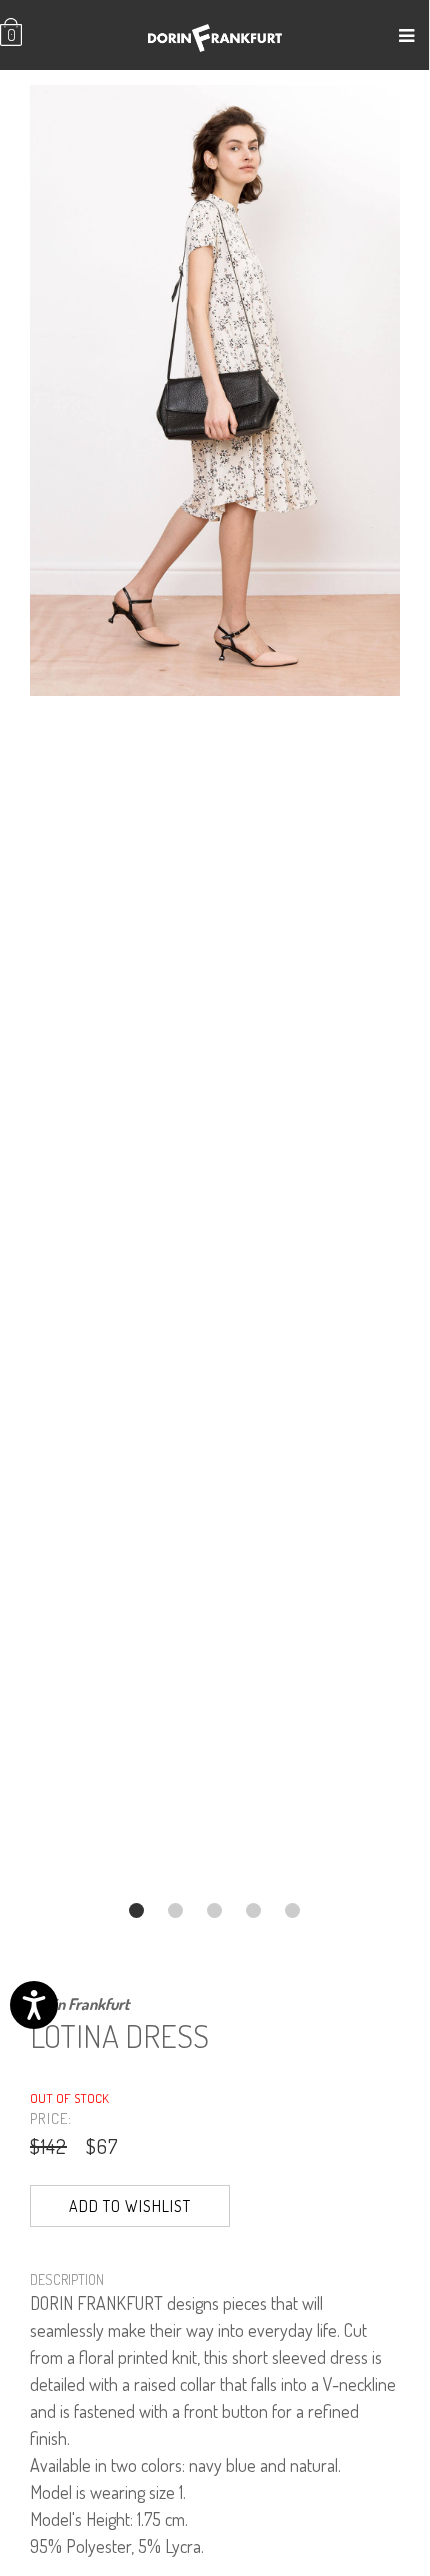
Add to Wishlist (130, 2206)
